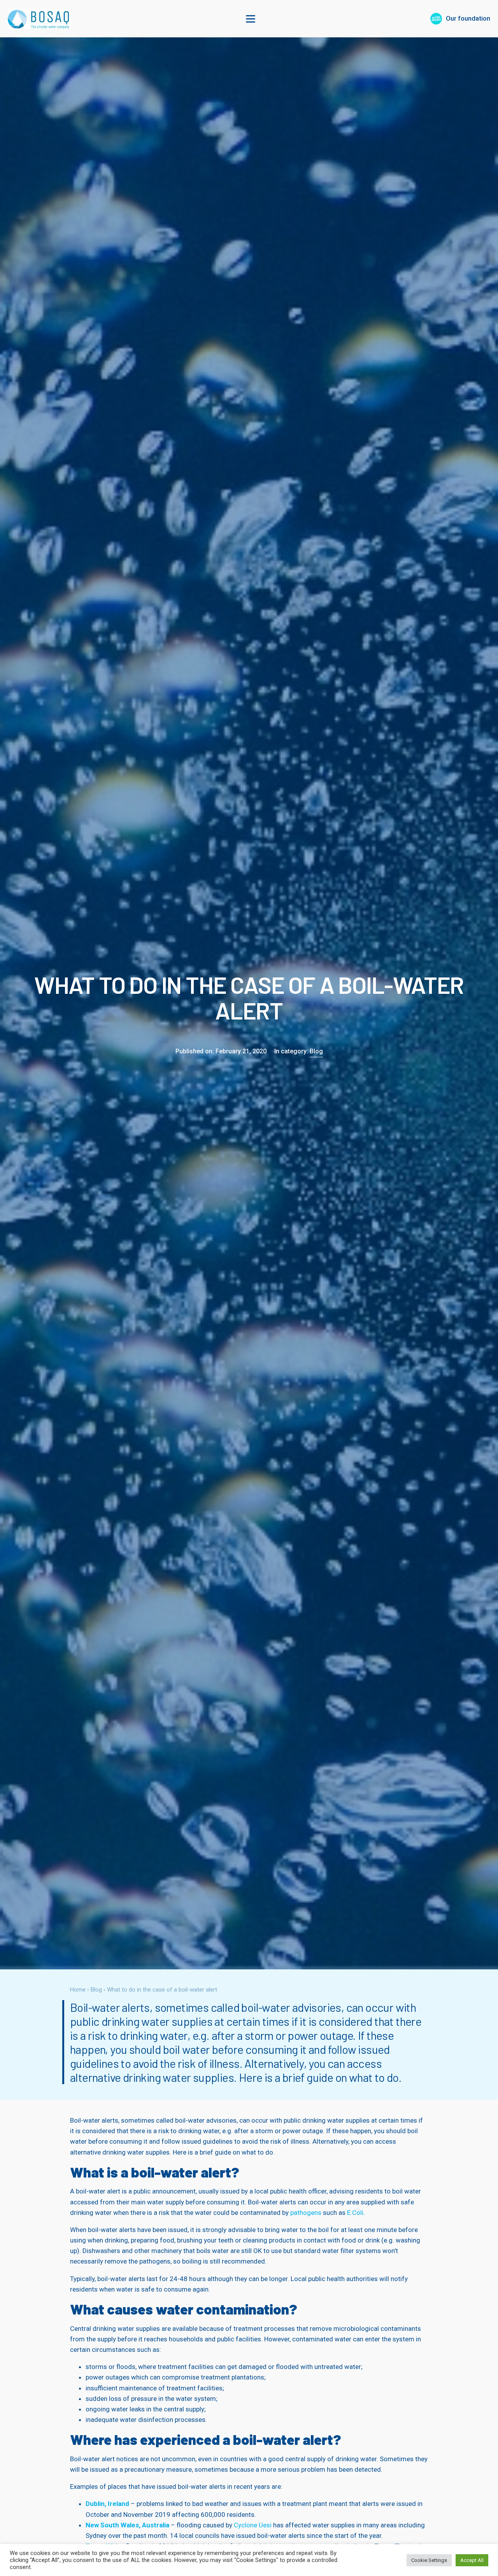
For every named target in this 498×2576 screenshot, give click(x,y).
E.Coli (355, 2213)
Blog (316, 1051)
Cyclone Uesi (253, 2525)
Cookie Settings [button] (429, 2560)
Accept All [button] (472, 2560)
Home (78, 1990)
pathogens (306, 2213)
